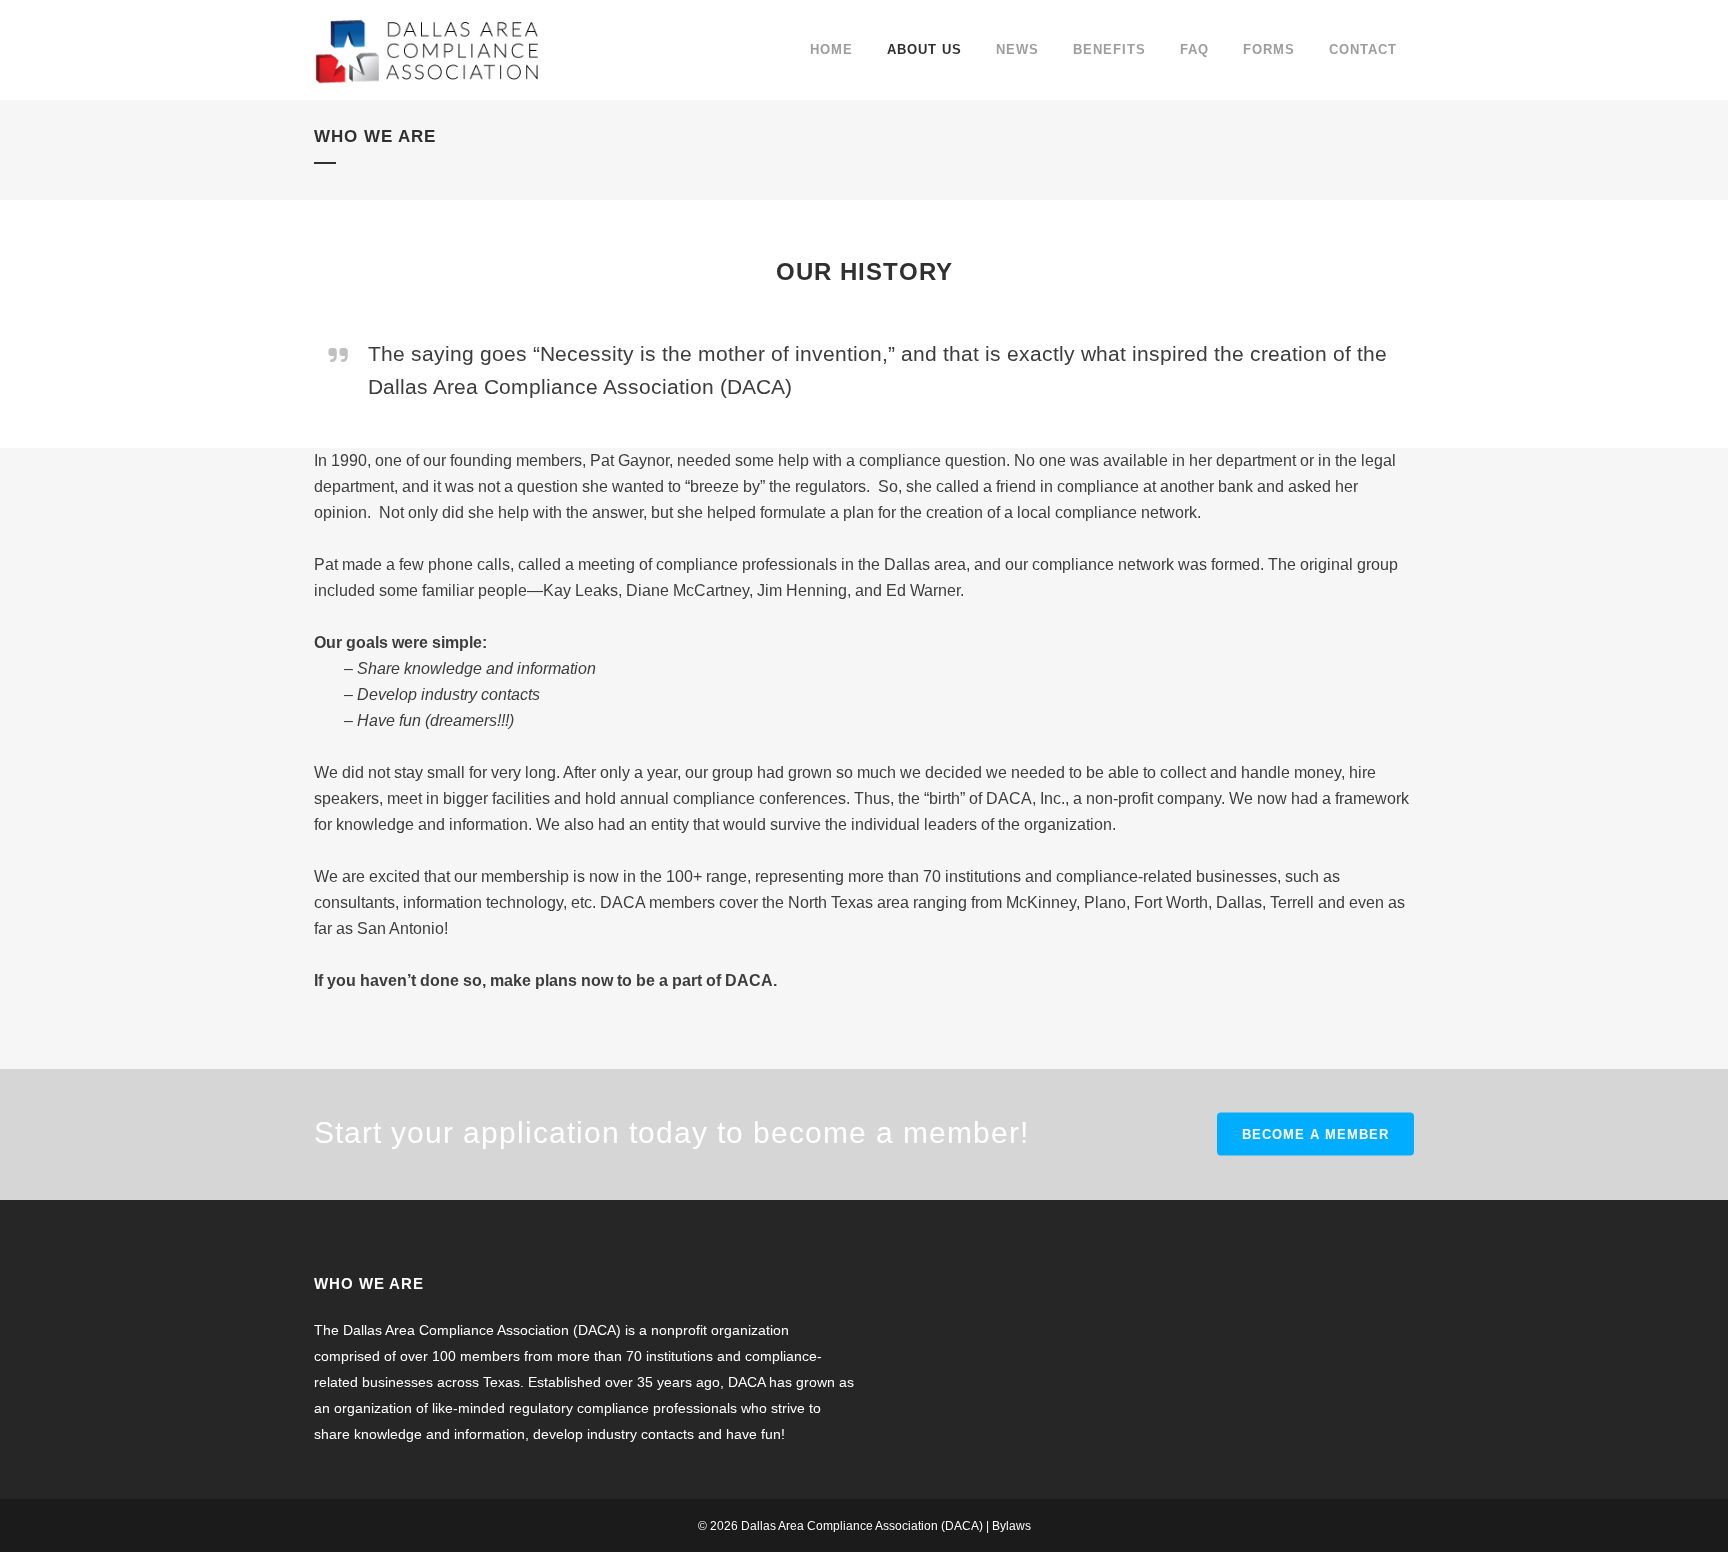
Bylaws (1011, 1526)
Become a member (1315, 1134)
